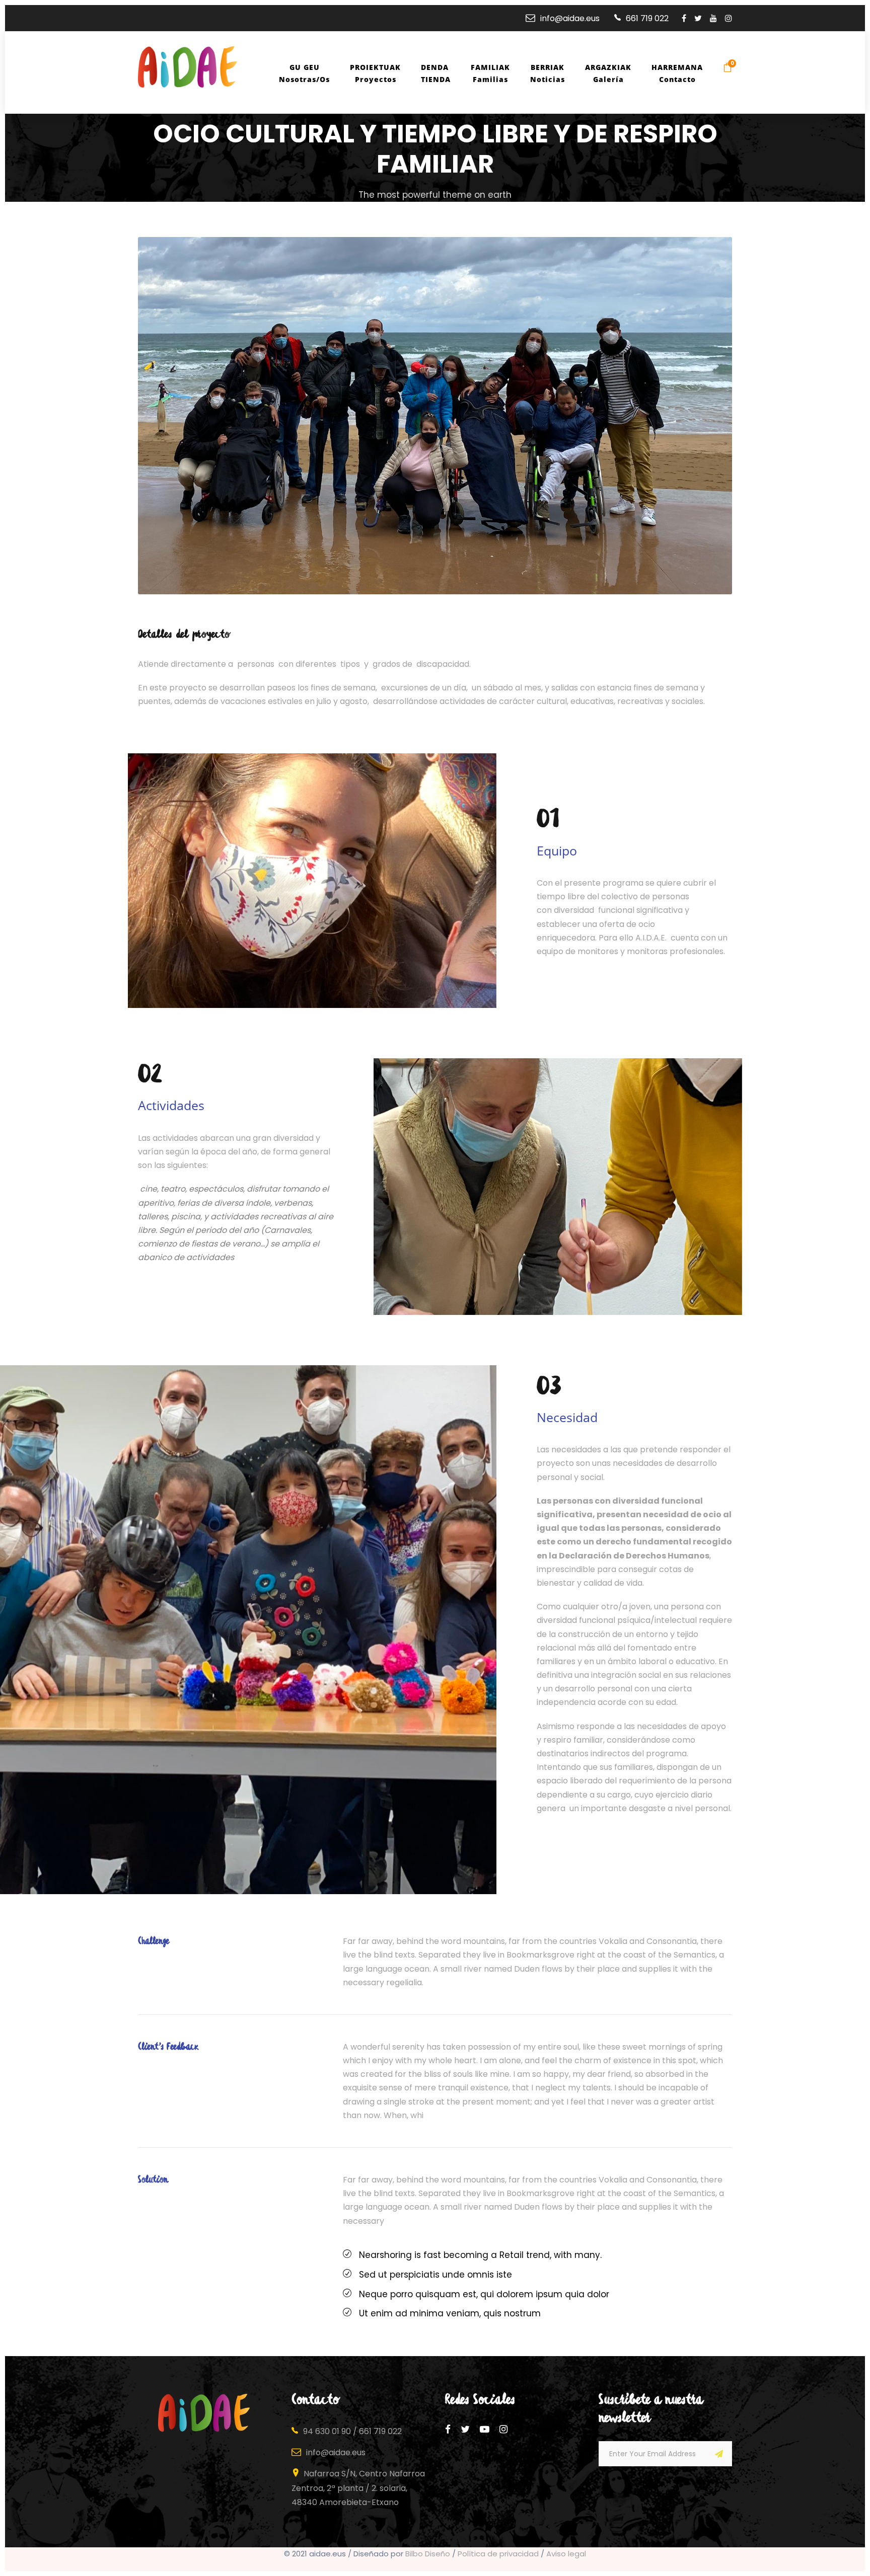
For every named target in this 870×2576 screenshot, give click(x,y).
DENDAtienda (436, 73)
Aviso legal (566, 2554)
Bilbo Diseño (428, 2554)
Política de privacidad (498, 2554)
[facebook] (684, 18)
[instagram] (729, 18)
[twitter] (698, 18)
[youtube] (713, 18)
